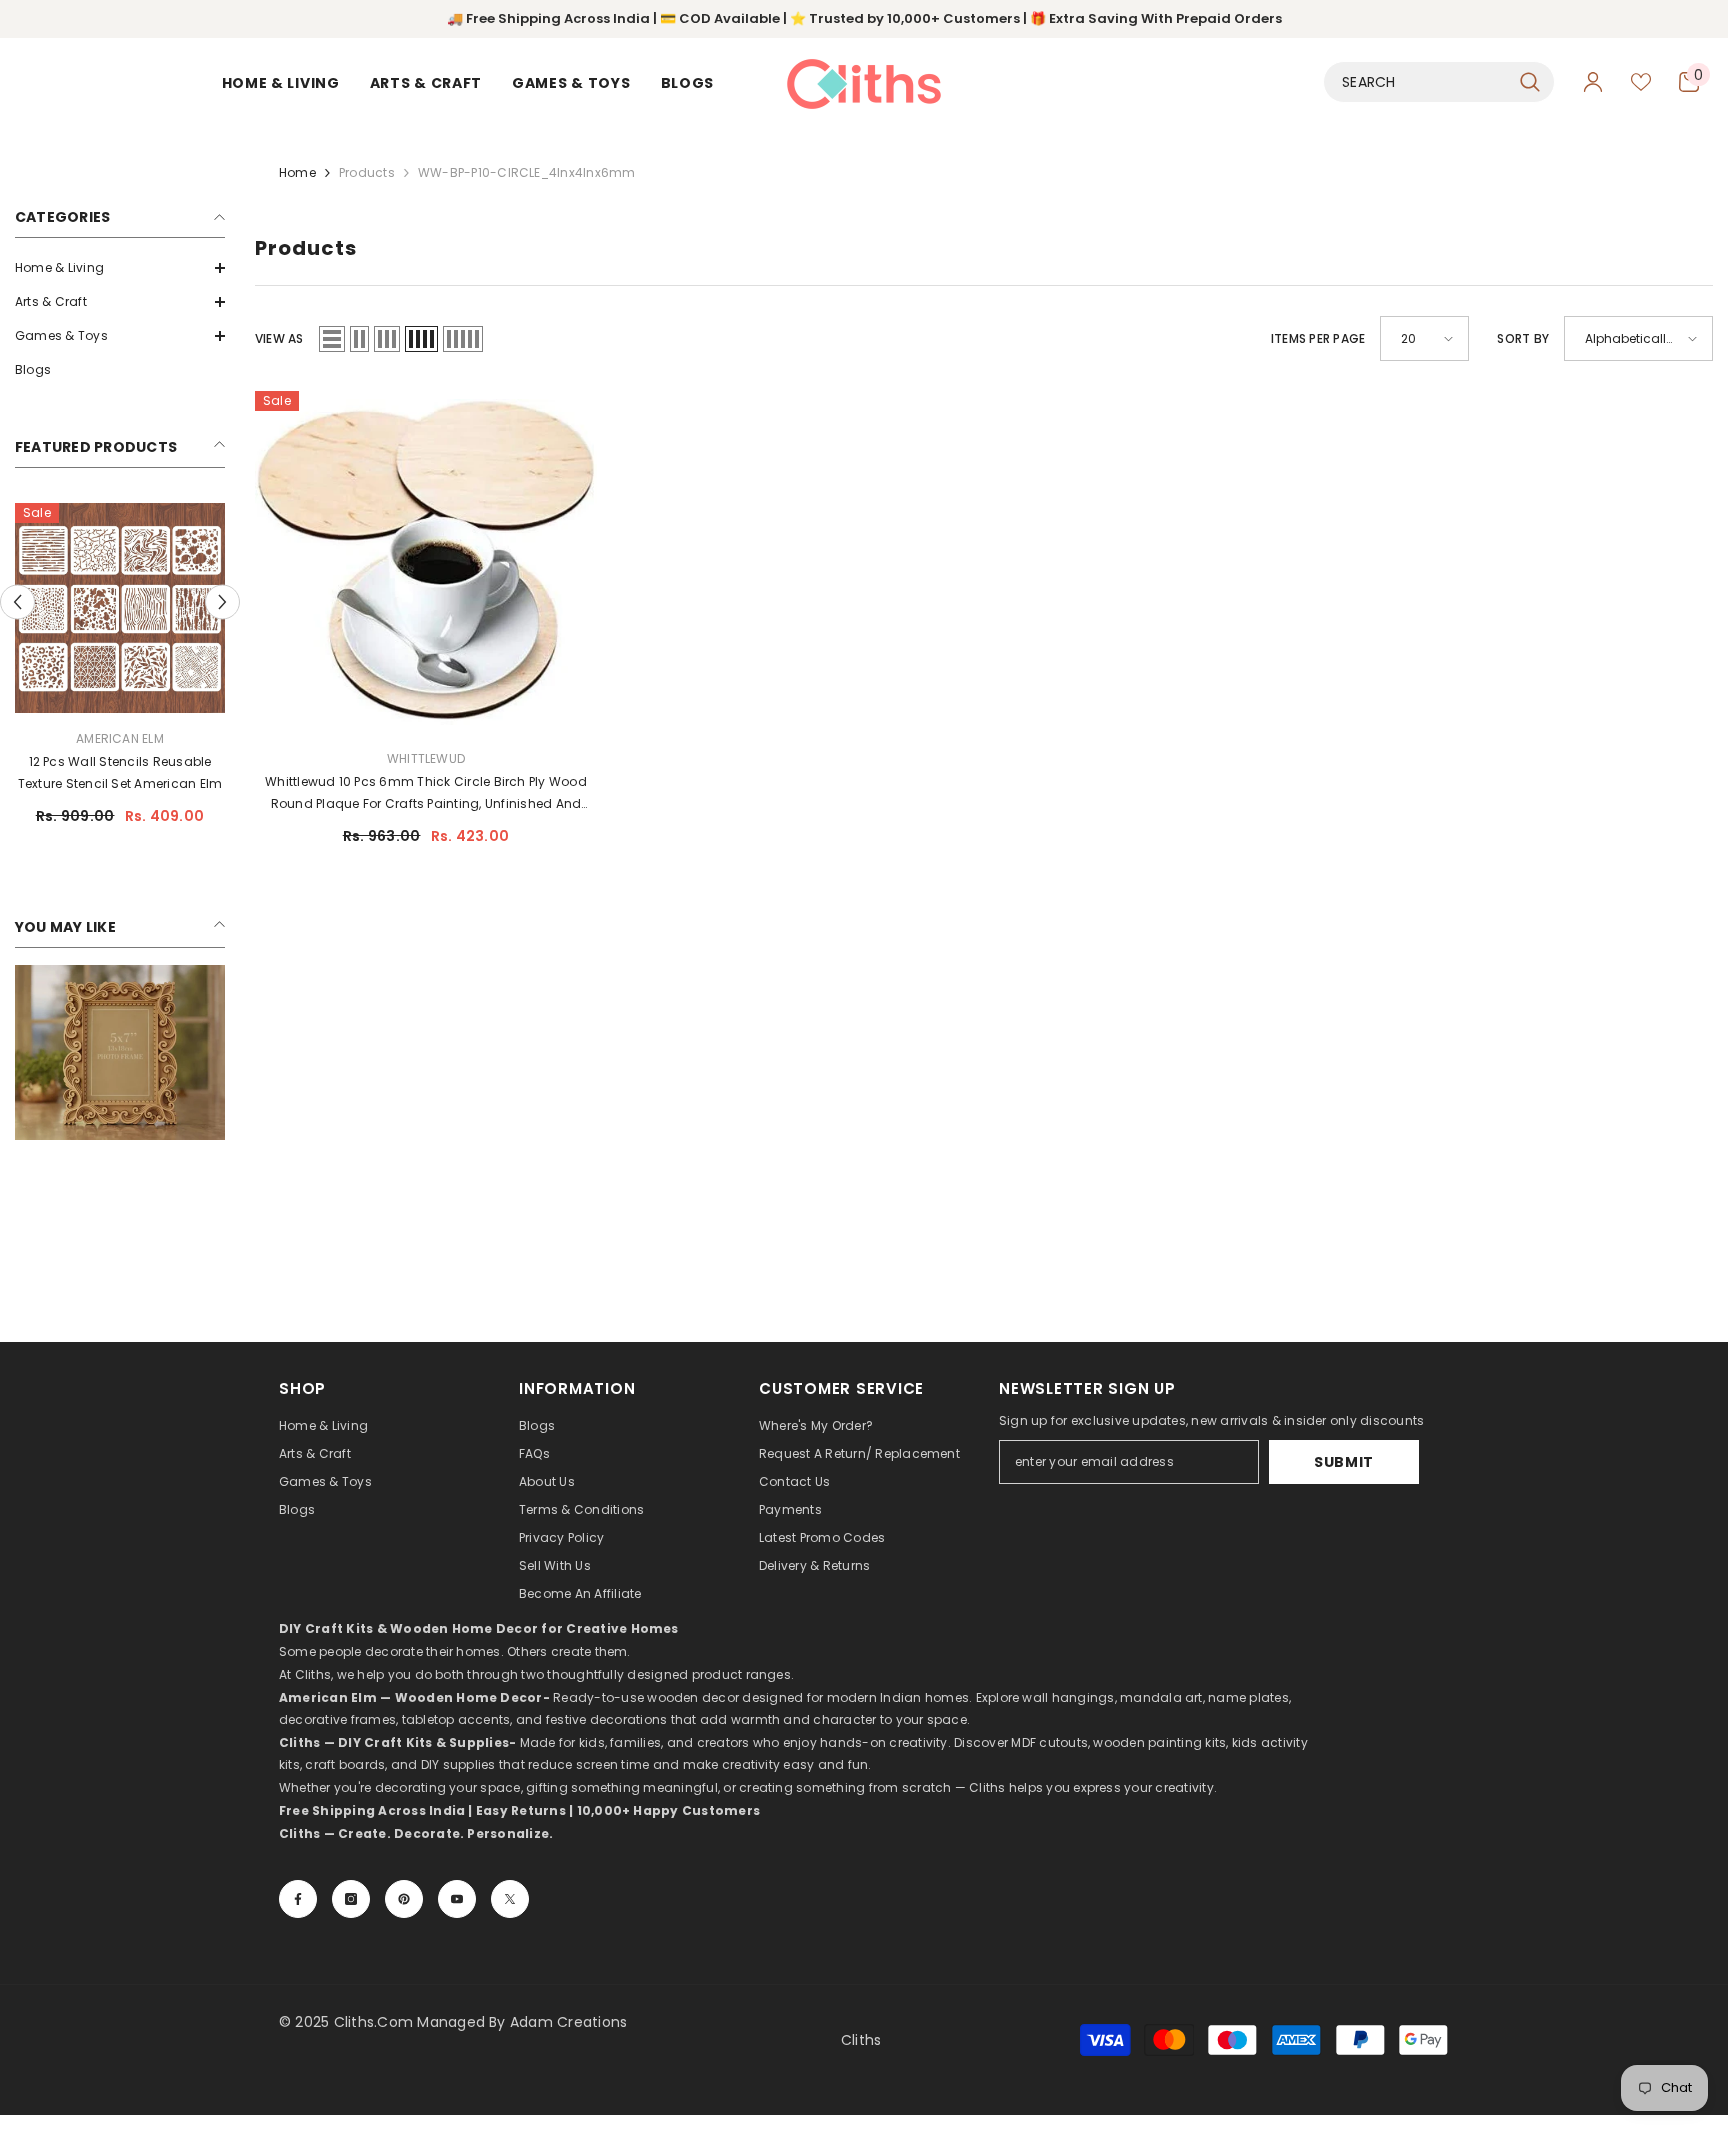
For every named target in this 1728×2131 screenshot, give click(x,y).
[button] (120, 268)
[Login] (1593, 82)
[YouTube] (457, 1899)
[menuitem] (120, 268)
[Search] (1439, 82)
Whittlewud (426, 758)
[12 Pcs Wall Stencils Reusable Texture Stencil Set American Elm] (120, 608)
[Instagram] (351, 1899)
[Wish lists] (1641, 82)
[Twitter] (510, 1899)
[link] (120, 1052)
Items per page (1318, 338)
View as (279, 338)
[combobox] (1417, 82)
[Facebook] (298, 1899)
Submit (1344, 1462)
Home (297, 172)
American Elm (120, 738)
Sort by (1523, 338)
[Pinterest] (404, 1899)
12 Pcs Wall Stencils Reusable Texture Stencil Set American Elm (120, 772)
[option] (120, 672)
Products (367, 172)
